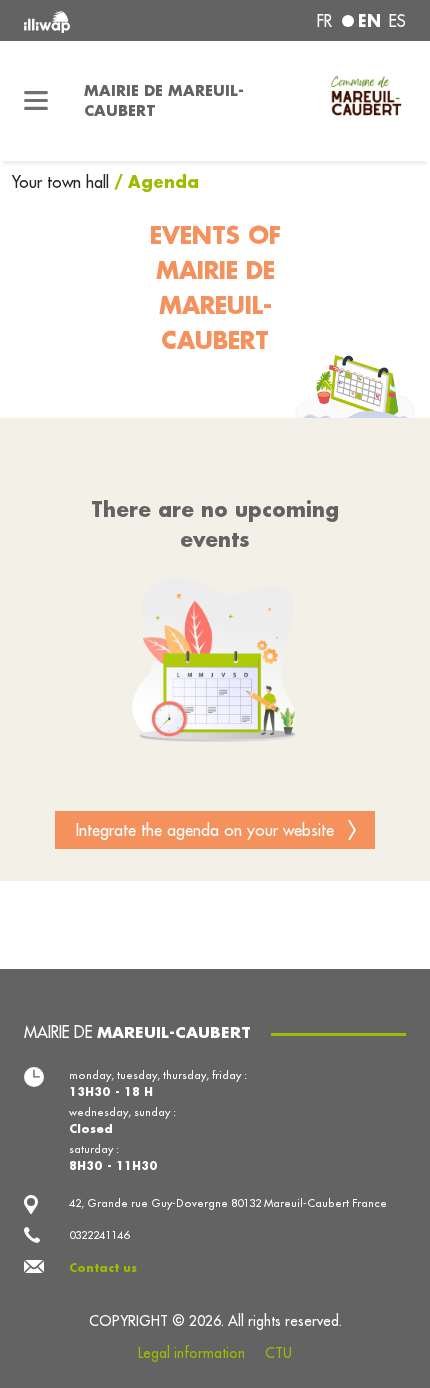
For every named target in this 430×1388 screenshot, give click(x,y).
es (397, 21)
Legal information (191, 1353)
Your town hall (63, 182)
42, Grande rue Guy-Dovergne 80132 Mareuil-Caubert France (228, 1203)
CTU (278, 1353)
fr (324, 21)
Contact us (103, 1267)
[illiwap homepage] (96, 20)
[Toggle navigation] (36, 101)
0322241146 (99, 1235)
